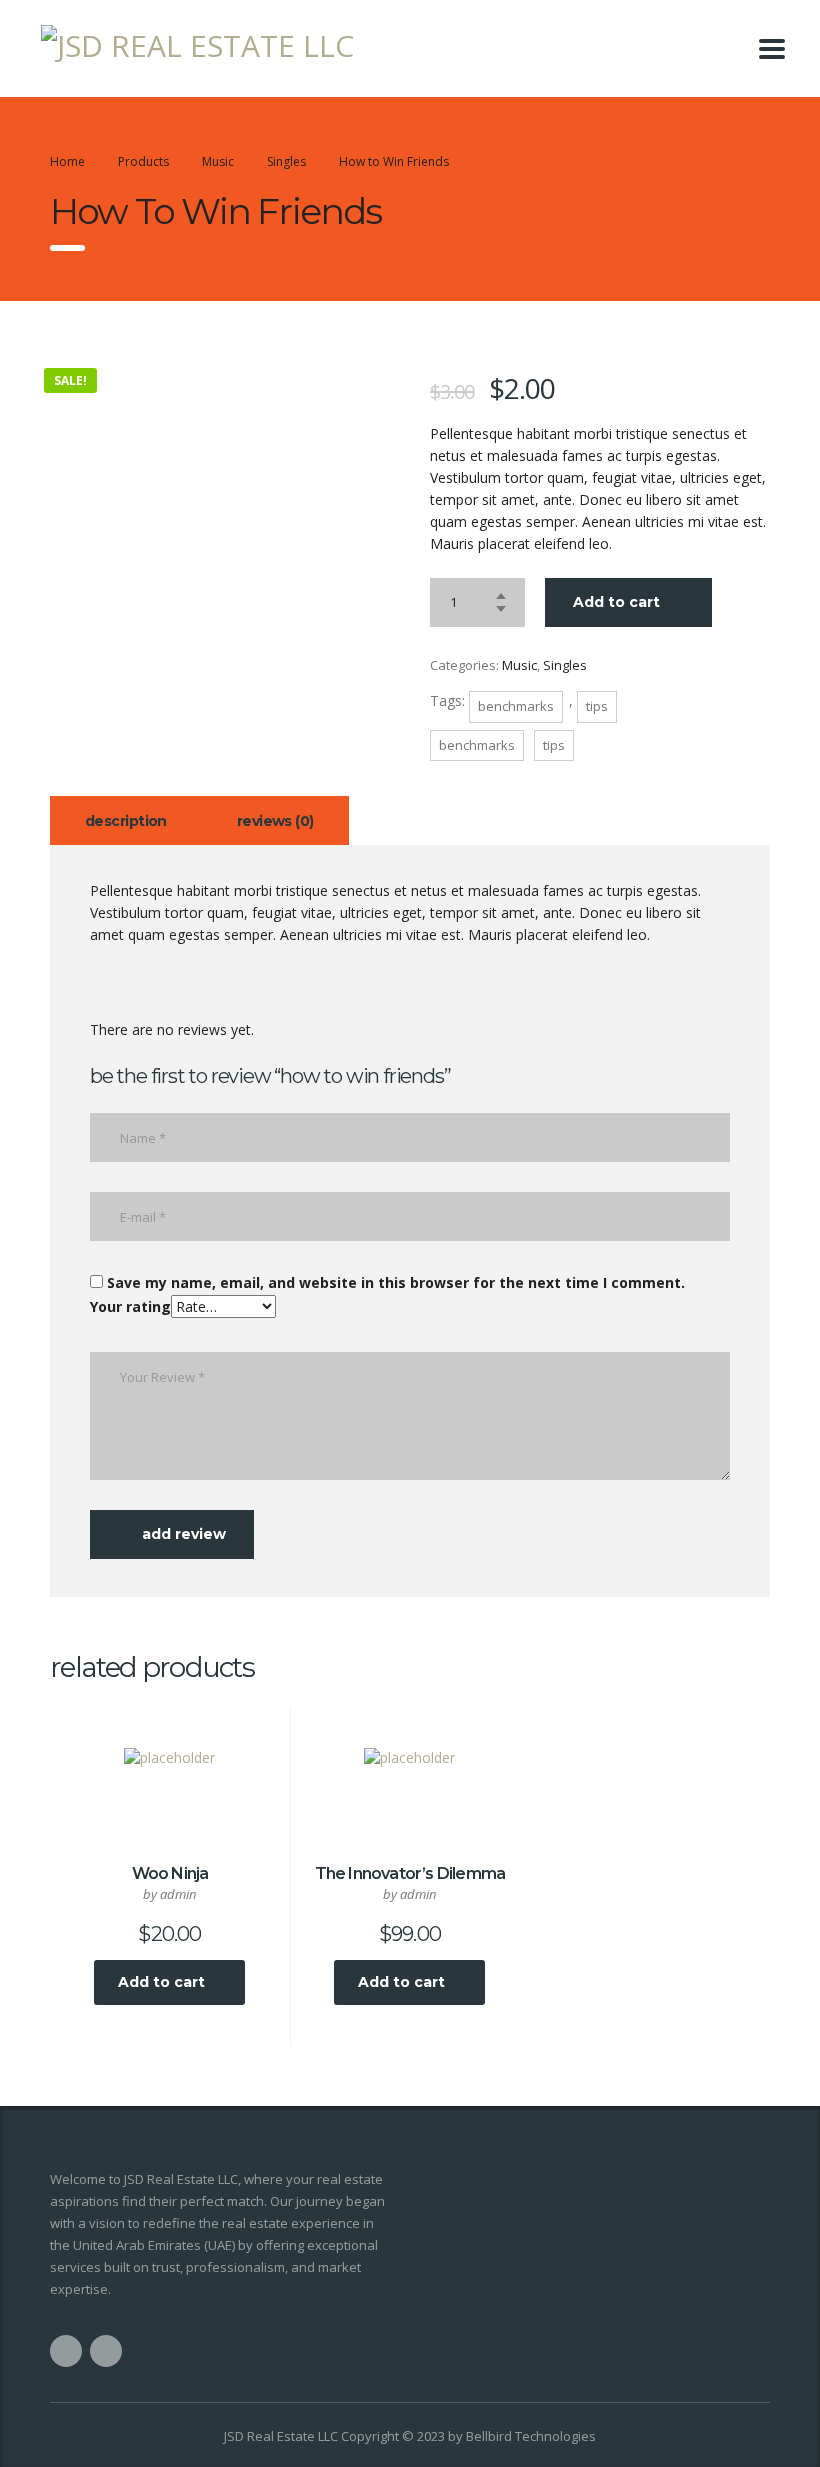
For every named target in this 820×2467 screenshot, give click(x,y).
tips (597, 706)
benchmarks (516, 706)
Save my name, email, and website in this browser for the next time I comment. (396, 1283)
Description (126, 821)
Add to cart (616, 602)
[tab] (126, 820)
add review (184, 1534)
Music (519, 665)
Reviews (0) (275, 821)
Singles (565, 665)
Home (67, 161)
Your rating (130, 1306)
